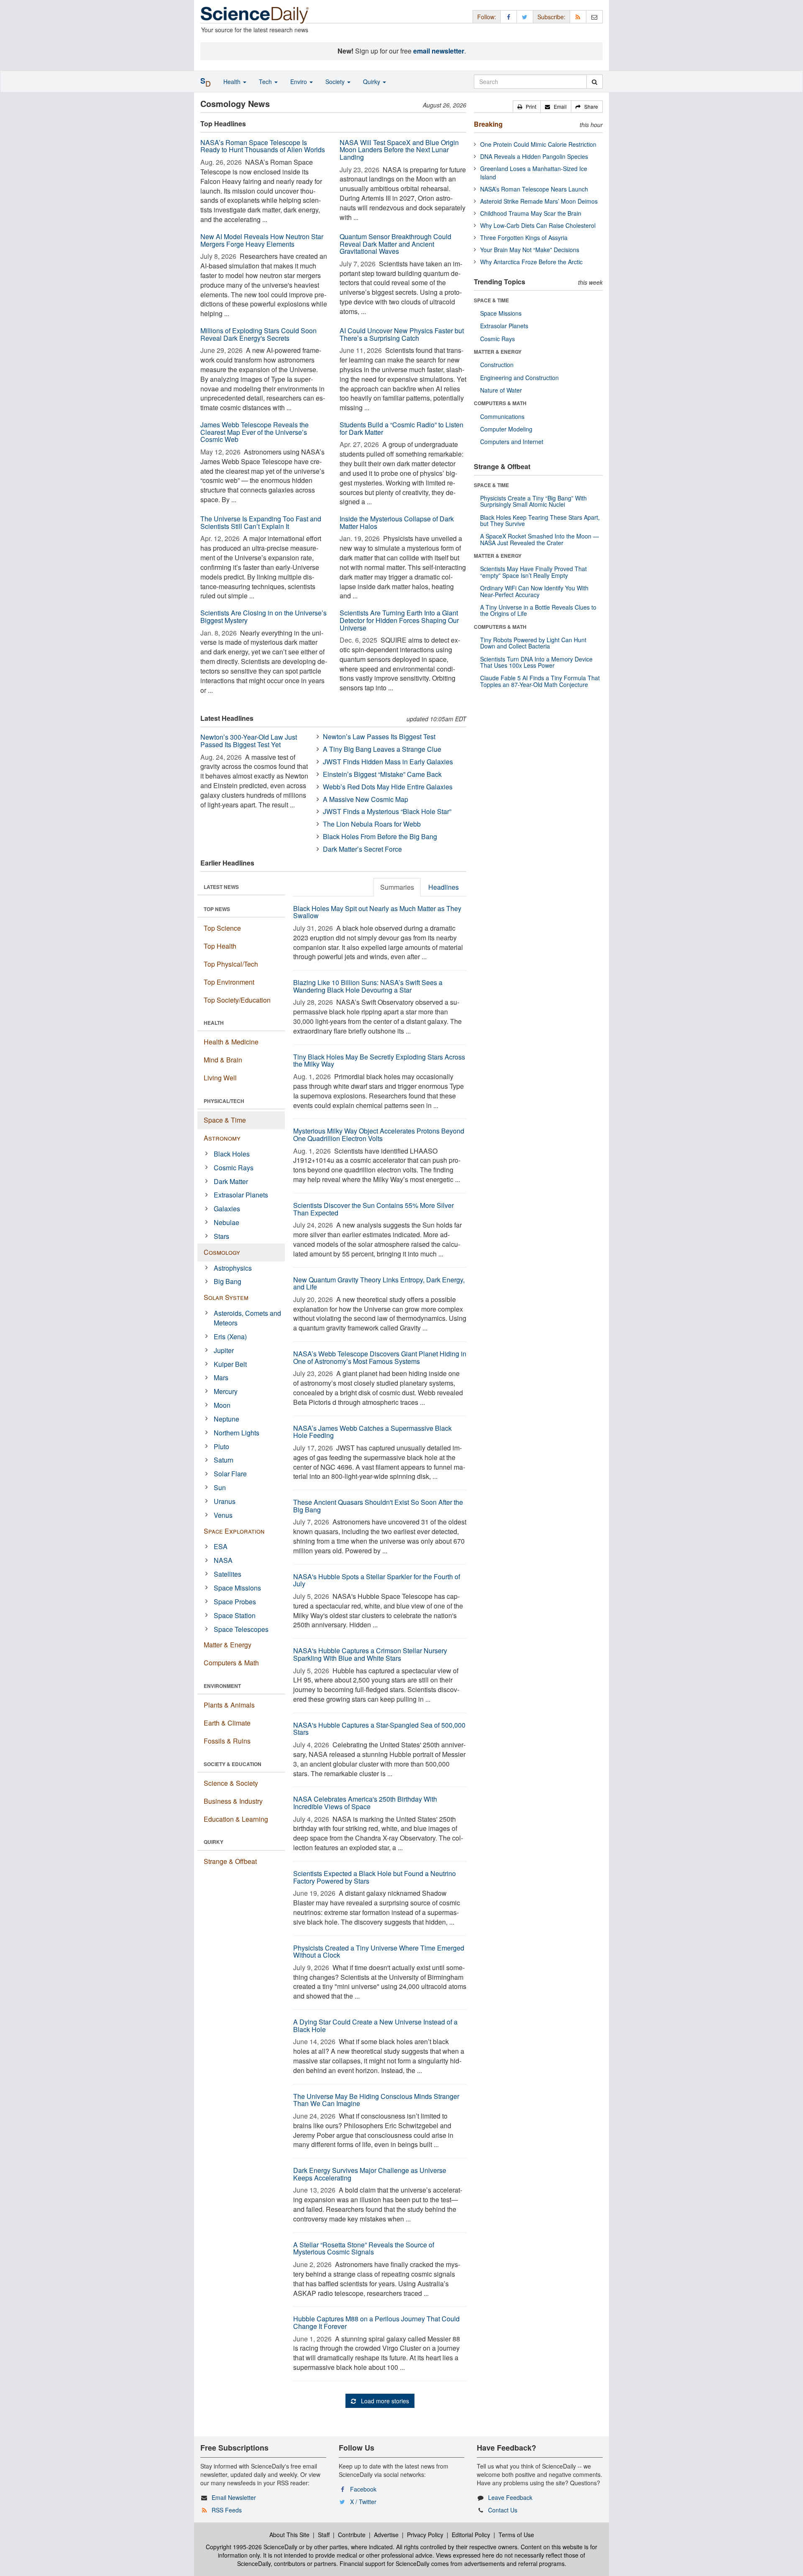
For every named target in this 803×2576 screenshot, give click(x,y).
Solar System (226, 1297)
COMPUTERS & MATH (500, 403)
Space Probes (235, 1602)
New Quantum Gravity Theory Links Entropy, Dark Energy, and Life (379, 1283)
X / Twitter (363, 2502)
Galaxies (227, 1209)
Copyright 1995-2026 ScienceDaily (252, 2547)
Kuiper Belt (230, 1364)
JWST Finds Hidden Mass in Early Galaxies (388, 762)
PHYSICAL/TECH (224, 1101)
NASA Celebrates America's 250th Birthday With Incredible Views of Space (365, 1803)
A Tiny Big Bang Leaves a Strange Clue (382, 749)
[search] (595, 82)
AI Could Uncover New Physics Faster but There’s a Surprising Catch (402, 334)
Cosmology (222, 1252)
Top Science (222, 928)
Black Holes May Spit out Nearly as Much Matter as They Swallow (377, 912)
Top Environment (229, 982)
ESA (221, 1546)
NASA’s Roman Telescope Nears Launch (534, 189)
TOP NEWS (217, 909)
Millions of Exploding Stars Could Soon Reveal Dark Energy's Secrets (258, 334)
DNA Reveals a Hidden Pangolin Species (534, 156)
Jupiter (224, 1350)
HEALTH (214, 1023)
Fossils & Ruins (227, 1741)
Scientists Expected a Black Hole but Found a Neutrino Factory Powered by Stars (375, 1877)
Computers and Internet (512, 442)
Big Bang (228, 1281)
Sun (220, 1487)
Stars (221, 1236)
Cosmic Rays (234, 1168)
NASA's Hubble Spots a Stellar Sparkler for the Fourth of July (377, 1580)
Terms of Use (516, 2535)
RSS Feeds (227, 2510)
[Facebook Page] (509, 17)
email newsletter (439, 51)
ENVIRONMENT (222, 1686)
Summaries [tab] (397, 887)
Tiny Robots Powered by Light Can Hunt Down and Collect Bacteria (533, 643)
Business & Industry (233, 1801)
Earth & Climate (227, 1723)
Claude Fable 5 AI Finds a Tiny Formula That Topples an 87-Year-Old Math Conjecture (540, 681)
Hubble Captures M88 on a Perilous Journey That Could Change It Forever (376, 2322)
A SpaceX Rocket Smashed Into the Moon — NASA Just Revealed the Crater (540, 539)
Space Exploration (234, 1531)
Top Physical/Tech (231, 964)
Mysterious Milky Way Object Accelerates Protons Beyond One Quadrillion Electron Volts (379, 1135)
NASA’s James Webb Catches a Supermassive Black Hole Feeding (372, 1432)
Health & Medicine (231, 1042)
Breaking (488, 124)
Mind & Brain (223, 1060)
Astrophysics (233, 1268)
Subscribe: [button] (551, 17)
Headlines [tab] (444, 887)
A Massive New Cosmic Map (366, 799)
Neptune (226, 1419)
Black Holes (232, 1154)
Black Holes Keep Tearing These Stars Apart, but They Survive (540, 520)
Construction (497, 365)
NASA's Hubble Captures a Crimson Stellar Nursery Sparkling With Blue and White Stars (370, 1654)
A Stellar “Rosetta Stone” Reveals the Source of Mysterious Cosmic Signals (364, 2248)
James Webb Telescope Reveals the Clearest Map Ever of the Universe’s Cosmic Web (254, 432)
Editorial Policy (471, 2535)
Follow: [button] (487, 17)
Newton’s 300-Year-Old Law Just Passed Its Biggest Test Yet (249, 741)
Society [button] (336, 82)
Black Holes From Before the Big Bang (380, 836)
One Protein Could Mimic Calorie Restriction (538, 144)
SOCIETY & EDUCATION (233, 1764)
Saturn (224, 1460)
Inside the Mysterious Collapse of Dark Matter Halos (397, 522)
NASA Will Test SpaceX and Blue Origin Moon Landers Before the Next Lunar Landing (399, 150)
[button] (527, 107)
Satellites (228, 1574)
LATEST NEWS (221, 887)
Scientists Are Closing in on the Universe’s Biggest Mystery (263, 617)
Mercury (226, 1391)
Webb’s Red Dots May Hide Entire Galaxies (388, 787)
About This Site (289, 2535)
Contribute (352, 2535)
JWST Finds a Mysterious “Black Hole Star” (387, 811)
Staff (324, 2535)
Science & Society (231, 1783)
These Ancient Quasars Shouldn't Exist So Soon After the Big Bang (378, 1506)
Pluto (221, 1446)
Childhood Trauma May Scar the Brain (531, 213)
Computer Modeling (506, 429)
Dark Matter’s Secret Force (362, 849)
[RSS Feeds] (578, 17)
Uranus (225, 1501)
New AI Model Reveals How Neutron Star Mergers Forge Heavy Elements (262, 240)
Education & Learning (236, 1819)
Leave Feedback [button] (510, 2497)
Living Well (220, 1078)
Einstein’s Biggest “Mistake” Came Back (382, 774)
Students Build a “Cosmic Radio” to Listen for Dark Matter (401, 428)
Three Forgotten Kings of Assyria (524, 237)
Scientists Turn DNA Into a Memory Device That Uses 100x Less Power (536, 662)
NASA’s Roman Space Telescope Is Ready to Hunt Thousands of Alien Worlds (263, 146)
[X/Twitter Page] (525, 17)
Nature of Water (501, 390)
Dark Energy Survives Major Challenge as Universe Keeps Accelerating (370, 2174)
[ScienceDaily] (255, 14)
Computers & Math (231, 1663)
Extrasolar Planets (241, 1195)
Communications (502, 416)
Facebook (363, 2489)
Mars (221, 1377)
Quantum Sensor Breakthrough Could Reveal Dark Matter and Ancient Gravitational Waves (395, 244)
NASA (223, 1560)
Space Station (235, 1615)
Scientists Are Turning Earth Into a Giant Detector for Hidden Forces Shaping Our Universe (399, 620)
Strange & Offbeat (230, 1861)
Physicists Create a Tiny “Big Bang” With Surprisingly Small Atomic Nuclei (533, 501)
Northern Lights (237, 1433)
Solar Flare (230, 1474)
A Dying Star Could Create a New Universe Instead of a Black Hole (375, 2026)
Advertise (386, 2535)
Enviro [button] (299, 82)
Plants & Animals (229, 1705)
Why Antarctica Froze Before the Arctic (531, 262)
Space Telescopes (241, 1629)
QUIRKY (214, 1842)
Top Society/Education (237, 1000)
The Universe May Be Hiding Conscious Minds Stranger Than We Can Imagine (376, 2100)
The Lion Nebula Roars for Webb (372, 824)
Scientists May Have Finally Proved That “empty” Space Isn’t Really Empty (533, 572)
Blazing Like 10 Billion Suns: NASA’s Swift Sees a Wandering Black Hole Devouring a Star (368, 986)
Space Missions (237, 1588)
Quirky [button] (372, 82)
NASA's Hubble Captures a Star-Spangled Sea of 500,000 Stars (379, 1729)
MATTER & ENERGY (498, 352)
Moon (222, 1405)
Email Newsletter (234, 2497)
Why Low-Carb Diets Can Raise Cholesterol (538, 225)
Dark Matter (231, 1181)
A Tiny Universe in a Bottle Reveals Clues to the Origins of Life (538, 610)
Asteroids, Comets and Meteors (247, 1318)
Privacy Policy (425, 2535)
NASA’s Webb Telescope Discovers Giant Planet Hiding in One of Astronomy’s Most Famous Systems (380, 1357)
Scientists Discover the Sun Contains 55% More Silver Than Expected (373, 1209)
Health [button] (233, 82)
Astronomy (222, 1138)
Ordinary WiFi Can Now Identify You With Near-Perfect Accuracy (534, 591)
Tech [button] (266, 82)
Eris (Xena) (230, 1337)
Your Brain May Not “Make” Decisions (530, 250)
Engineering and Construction (519, 378)
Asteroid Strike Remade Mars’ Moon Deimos (539, 201)
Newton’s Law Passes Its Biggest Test (379, 737)
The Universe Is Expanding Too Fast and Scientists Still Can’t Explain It (261, 522)
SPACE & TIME (491, 300)
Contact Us (503, 2510)
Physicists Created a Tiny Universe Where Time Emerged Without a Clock (379, 1952)
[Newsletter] (594, 17)
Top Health (220, 946)
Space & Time (225, 1120)
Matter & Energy (228, 1645)
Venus (223, 1515)
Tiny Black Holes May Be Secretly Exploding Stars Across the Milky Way (379, 1061)
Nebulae (226, 1222)
